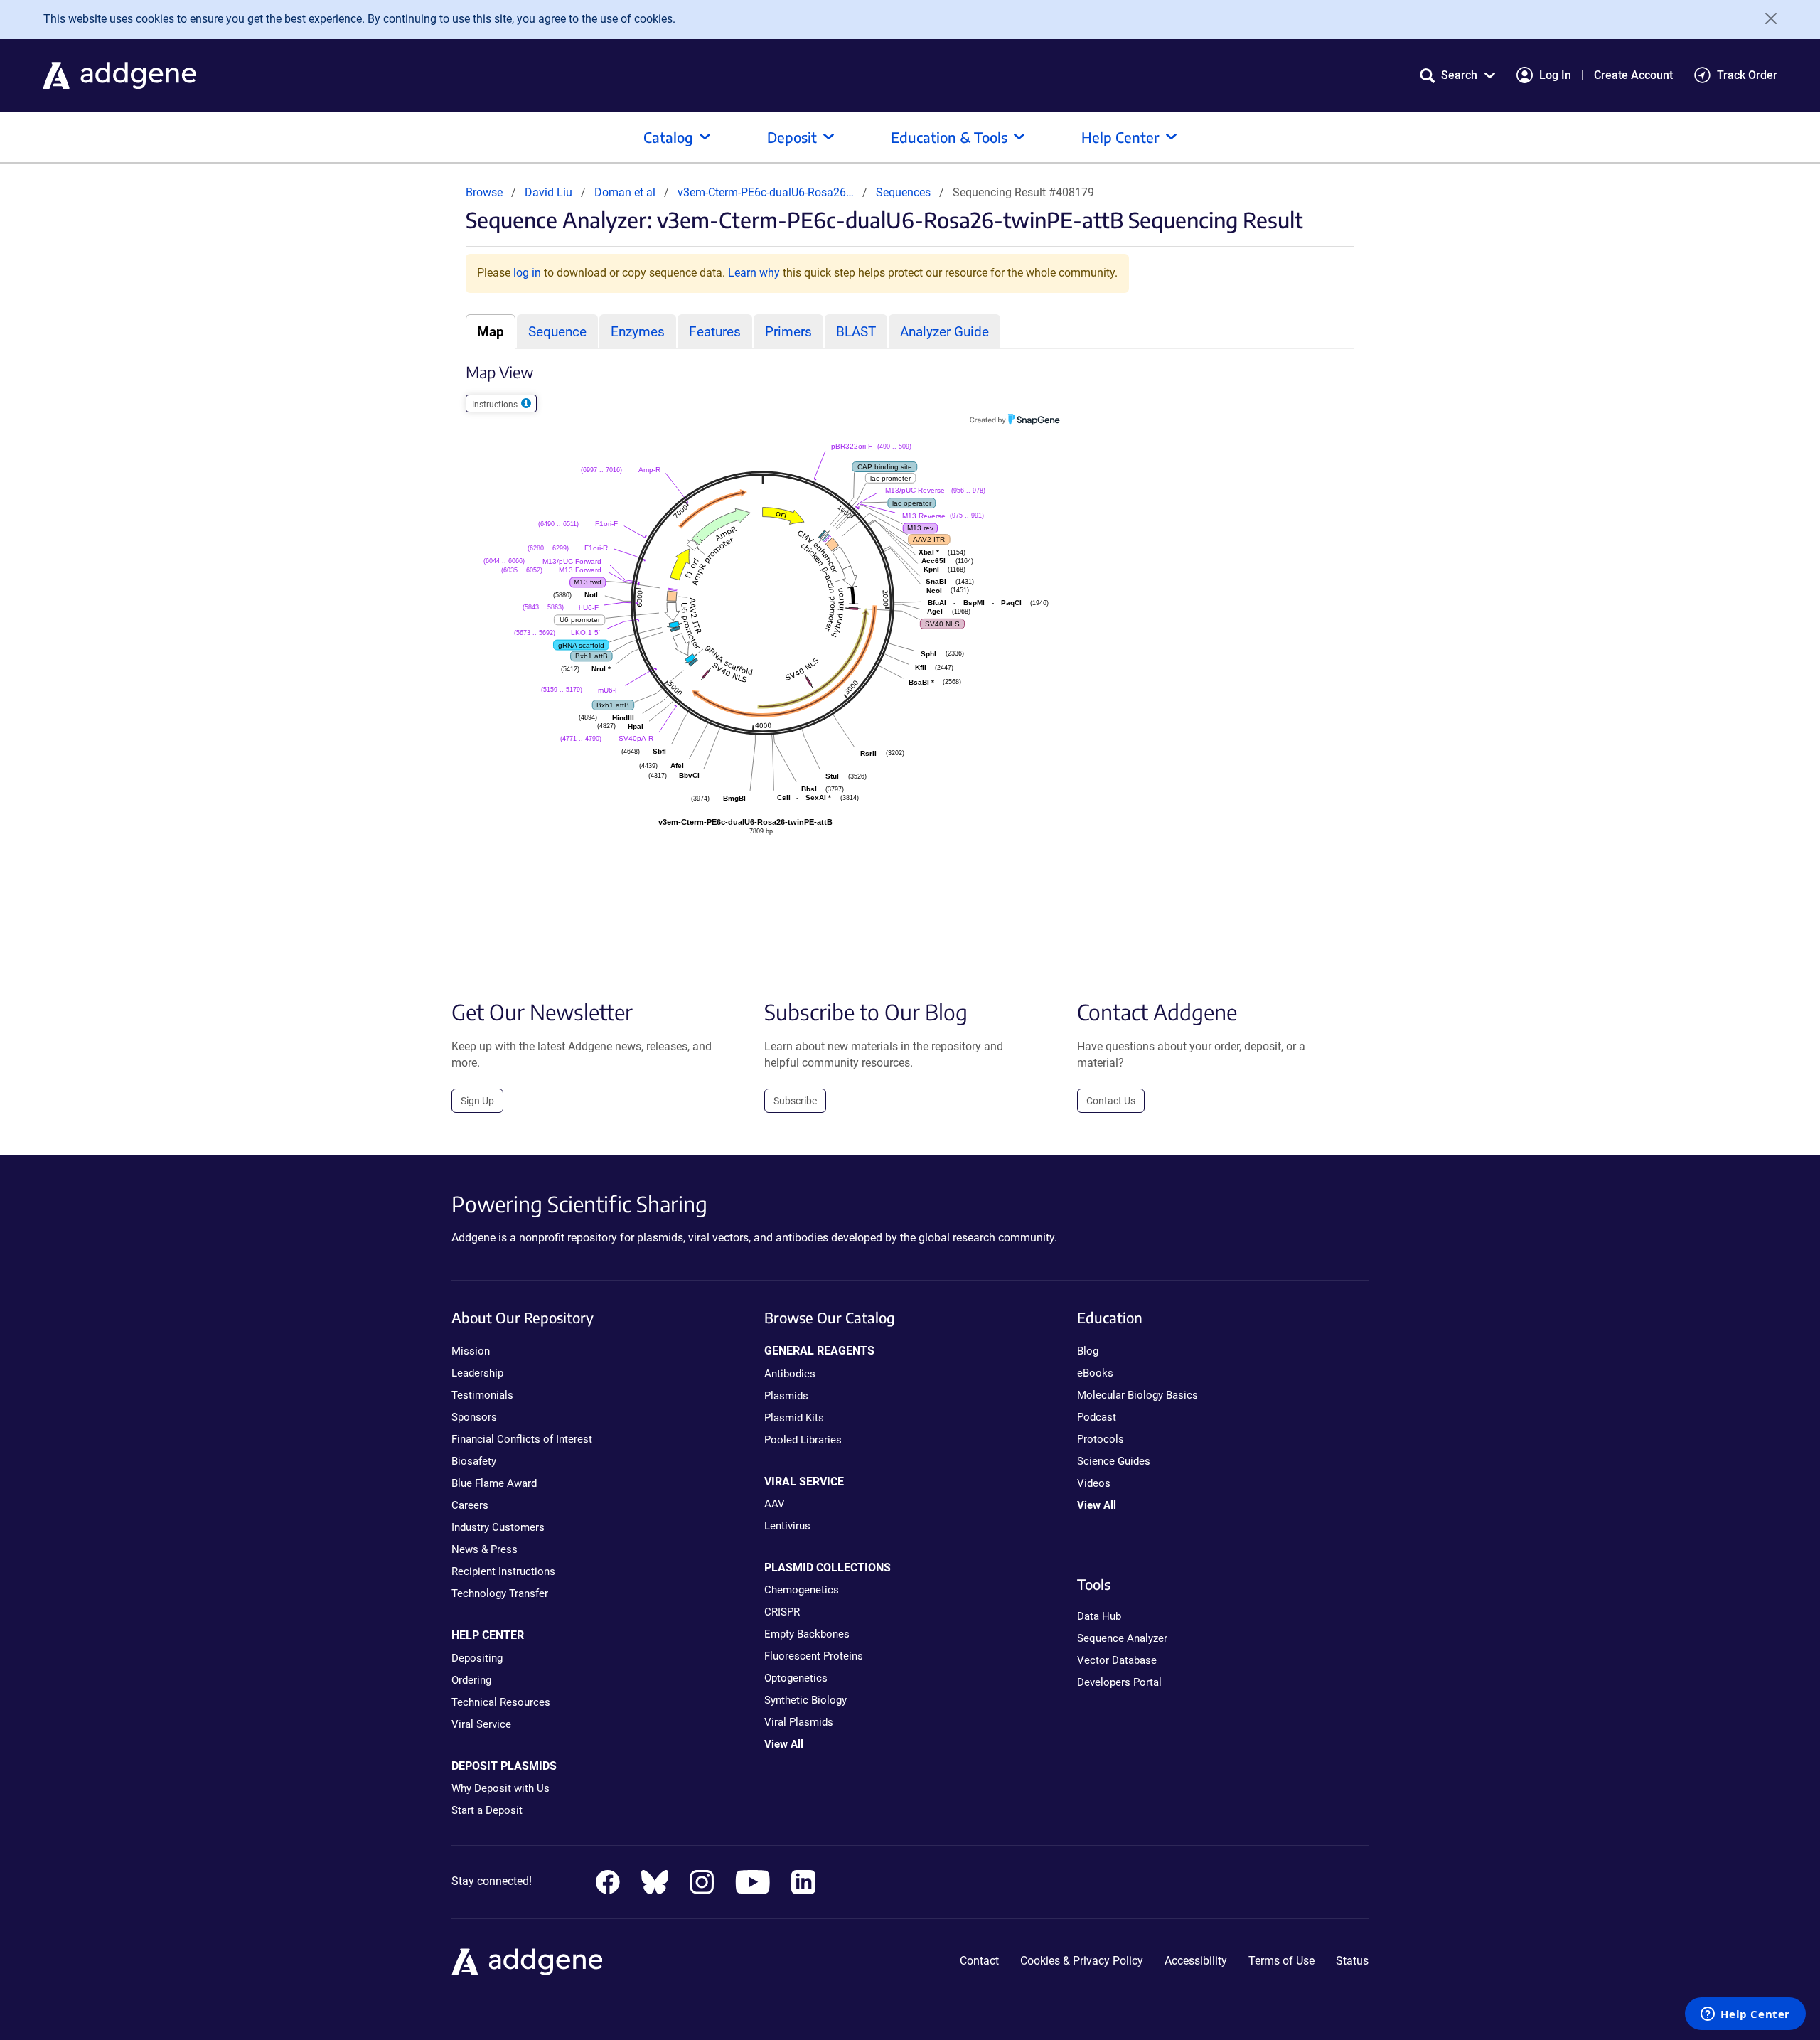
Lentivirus (787, 1526)
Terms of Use (1281, 1961)
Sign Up (477, 1101)
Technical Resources (501, 1702)
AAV (775, 1504)
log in (527, 273)
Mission (471, 1351)
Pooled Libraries (803, 1440)
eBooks (1095, 1373)
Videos (1094, 1483)
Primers (788, 332)
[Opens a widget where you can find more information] (1745, 2015)
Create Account (1633, 75)
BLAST (856, 332)
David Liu (548, 192)
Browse (484, 192)
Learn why (754, 273)
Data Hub (1099, 1616)
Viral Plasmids (799, 1722)
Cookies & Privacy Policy (1082, 1961)
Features (715, 332)
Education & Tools (949, 137)
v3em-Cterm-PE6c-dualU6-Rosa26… (767, 192)
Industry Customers (498, 1527)
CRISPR (782, 1612)
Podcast (1097, 1417)
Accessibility (1196, 1961)
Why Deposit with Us (500, 1788)
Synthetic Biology (805, 1700)
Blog (1088, 1351)
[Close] (1766, 18)
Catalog (668, 137)
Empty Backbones (807, 1634)
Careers (470, 1505)
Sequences (903, 192)
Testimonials (482, 1395)
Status (1352, 1961)
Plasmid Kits (794, 1418)
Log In (1555, 75)
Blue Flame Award (494, 1483)
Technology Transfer (500, 1593)
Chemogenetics (802, 1590)
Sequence (557, 332)
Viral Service (481, 1724)
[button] (1457, 75)
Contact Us (1111, 1101)
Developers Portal (1119, 1682)
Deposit (792, 137)
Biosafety (474, 1461)
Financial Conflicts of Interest (522, 1439)
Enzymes (638, 332)
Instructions (496, 405)
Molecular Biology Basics (1137, 1395)
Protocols (1101, 1439)
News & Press (485, 1549)
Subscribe (795, 1101)
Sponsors (474, 1417)
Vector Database (1117, 1660)
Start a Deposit (487, 1810)
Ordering (471, 1680)
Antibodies (790, 1374)
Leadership (477, 1373)
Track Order (1747, 75)
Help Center (1120, 137)
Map (491, 332)
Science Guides (1114, 1461)
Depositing (477, 1658)
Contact (979, 1961)
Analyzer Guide (944, 332)
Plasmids (786, 1396)
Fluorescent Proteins (814, 1656)
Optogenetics (796, 1678)
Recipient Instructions (503, 1571)
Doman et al (626, 192)
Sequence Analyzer (1122, 1638)
